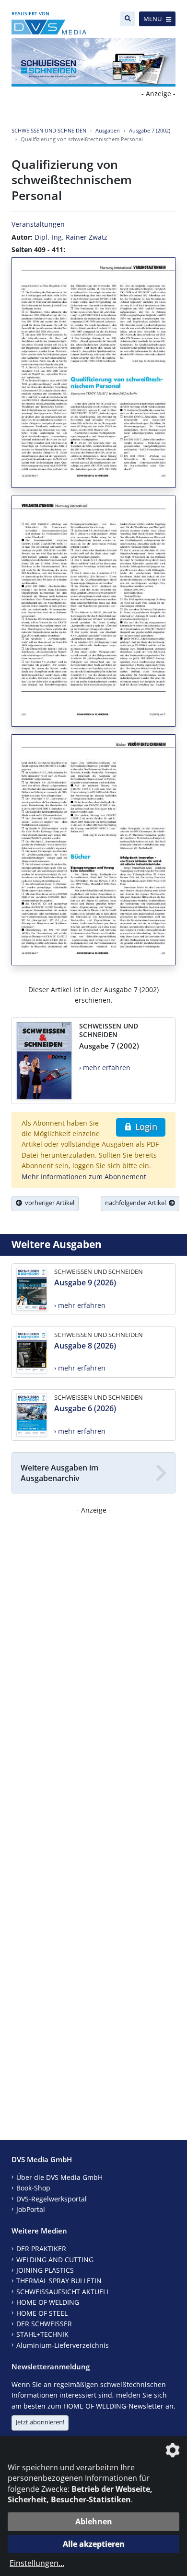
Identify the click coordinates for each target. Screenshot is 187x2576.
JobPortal (31, 2209)
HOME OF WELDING (48, 2302)
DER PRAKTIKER (41, 2249)
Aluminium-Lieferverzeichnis (63, 2345)
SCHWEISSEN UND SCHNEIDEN (49, 130)
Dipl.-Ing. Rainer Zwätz (71, 237)
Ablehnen (94, 2521)
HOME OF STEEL (42, 2313)
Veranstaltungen (38, 224)
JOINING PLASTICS (45, 2270)
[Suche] (128, 19)
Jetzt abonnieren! (40, 2422)
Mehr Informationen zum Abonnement (84, 1177)
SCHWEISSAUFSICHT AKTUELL (63, 2292)
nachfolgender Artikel (137, 1203)
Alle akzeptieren (94, 2544)
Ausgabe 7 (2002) (150, 130)
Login (145, 1127)
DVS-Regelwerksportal (52, 2199)
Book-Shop (33, 2188)
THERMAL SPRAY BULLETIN (59, 2281)
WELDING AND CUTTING (55, 2260)
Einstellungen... (37, 2563)
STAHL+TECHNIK (42, 2334)
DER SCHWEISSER (44, 2324)
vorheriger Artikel (48, 1203)
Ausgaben (108, 130)
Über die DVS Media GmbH (59, 2177)
